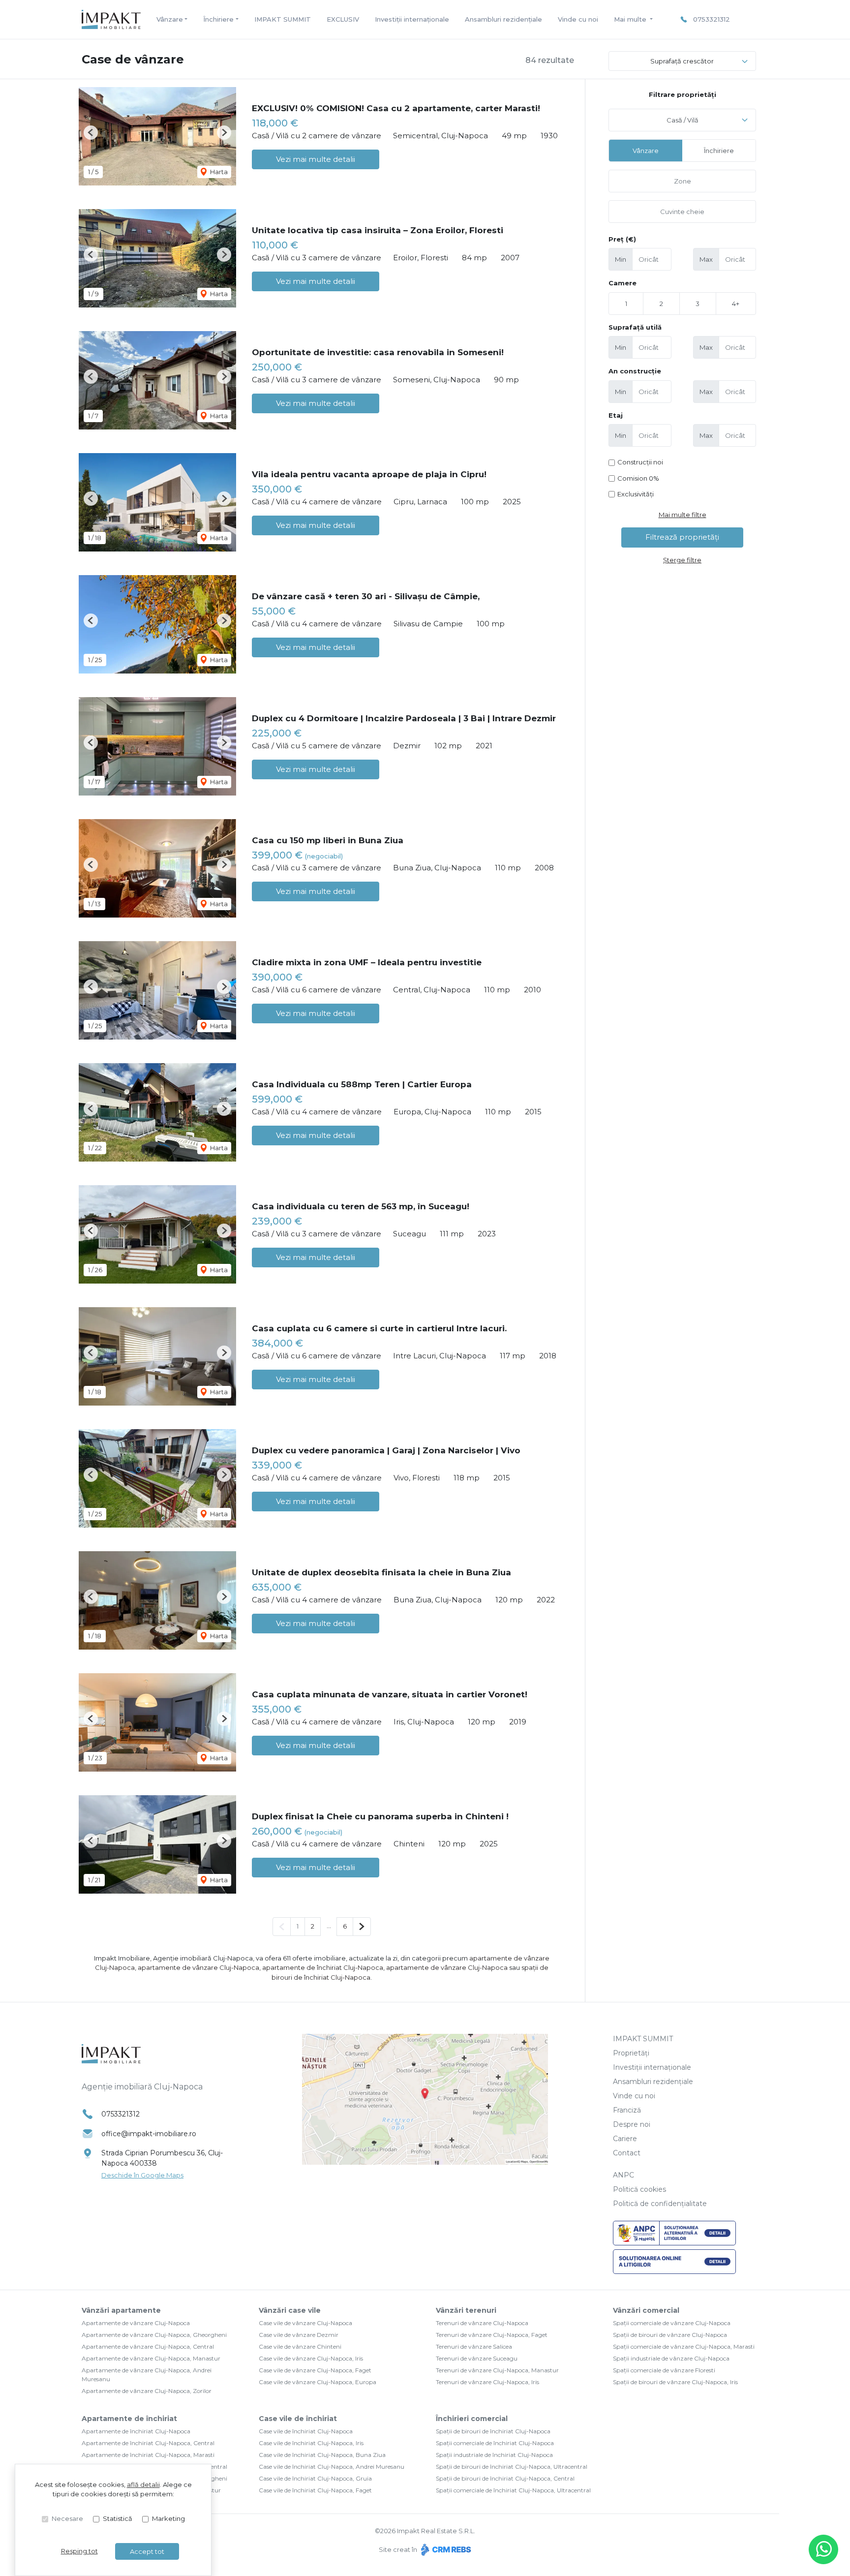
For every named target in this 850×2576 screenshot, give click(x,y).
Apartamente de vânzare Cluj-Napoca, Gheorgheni (154, 2335)
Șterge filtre (682, 560)
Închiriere (719, 151)
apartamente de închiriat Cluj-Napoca (323, 1967)
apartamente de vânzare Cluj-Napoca (198, 1967)
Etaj (616, 415)
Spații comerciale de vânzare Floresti (664, 2370)
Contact (627, 2153)
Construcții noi (640, 462)
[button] (91, 133)
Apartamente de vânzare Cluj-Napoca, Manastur (151, 2358)
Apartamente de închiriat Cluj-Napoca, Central (148, 2443)
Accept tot (147, 2551)
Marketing (168, 2518)
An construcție (635, 371)
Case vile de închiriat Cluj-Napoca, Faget (315, 2490)
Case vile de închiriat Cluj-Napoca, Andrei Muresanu (332, 2467)
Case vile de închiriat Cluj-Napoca (306, 2431)
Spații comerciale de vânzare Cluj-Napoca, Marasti (684, 2346)
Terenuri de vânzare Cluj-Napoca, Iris (487, 2382)
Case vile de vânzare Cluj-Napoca (305, 2323)
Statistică (118, 2518)
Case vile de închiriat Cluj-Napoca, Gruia (315, 2478)
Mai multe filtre (683, 515)
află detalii (143, 2484)
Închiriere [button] (218, 19)
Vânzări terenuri (466, 2310)
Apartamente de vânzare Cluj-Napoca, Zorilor (147, 2391)
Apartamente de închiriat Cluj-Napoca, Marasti (148, 2455)
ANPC (623, 2175)
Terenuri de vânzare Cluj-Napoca (482, 2323)
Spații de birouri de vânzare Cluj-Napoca (670, 2335)
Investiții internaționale (412, 19)
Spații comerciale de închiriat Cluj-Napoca (495, 2443)
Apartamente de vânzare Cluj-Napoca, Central (148, 2346)
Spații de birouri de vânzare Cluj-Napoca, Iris (675, 2382)
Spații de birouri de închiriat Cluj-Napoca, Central (505, 2478)
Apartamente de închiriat (129, 2419)
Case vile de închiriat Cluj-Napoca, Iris (311, 2443)
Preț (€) (622, 239)
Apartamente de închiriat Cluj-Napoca (136, 2431)
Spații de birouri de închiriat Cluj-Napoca (493, 2431)
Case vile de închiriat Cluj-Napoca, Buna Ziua (322, 2455)
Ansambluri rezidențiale (503, 19)
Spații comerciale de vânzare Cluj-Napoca (672, 2323)
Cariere (625, 2139)
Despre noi (632, 2124)
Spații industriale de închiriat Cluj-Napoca (494, 2455)
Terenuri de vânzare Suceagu (477, 2358)
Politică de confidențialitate (660, 2204)
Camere (622, 283)
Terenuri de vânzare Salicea (474, 2346)
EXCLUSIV (343, 19)
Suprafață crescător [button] (682, 61)
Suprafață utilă (635, 327)
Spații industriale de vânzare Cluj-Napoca (671, 2358)
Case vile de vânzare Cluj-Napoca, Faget (315, 2370)
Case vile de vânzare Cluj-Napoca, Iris (311, 2358)
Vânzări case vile (290, 2310)
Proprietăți (631, 2053)
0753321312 (712, 19)
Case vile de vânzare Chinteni (300, 2346)
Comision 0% (638, 478)
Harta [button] (218, 172)
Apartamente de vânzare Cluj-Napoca (136, 2323)
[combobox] (682, 120)
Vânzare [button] (170, 19)
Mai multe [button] (631, 19)
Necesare (67, 2518)
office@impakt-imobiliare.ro (149, 2134)
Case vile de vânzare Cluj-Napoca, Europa (318, 2382)
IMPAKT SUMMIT (283, 19)
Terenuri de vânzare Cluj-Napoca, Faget (492, 2335)
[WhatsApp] (823, 2549)
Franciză (627, 2110)
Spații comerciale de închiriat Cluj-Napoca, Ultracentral (513, 2490)
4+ (736, 304)
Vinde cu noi (578, 19)
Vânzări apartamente (121, 2310)
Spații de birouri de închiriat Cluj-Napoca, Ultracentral (512, 2467)
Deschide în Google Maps (142, 2175)
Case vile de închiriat (298, 2419)
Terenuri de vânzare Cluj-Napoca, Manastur (497, 2370)
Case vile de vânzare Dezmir (299, 2335)
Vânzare (646, 151)
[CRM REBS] (445, 2549)
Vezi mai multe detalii (316, 159)
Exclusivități (636, 494)
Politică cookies (639, 2189)
